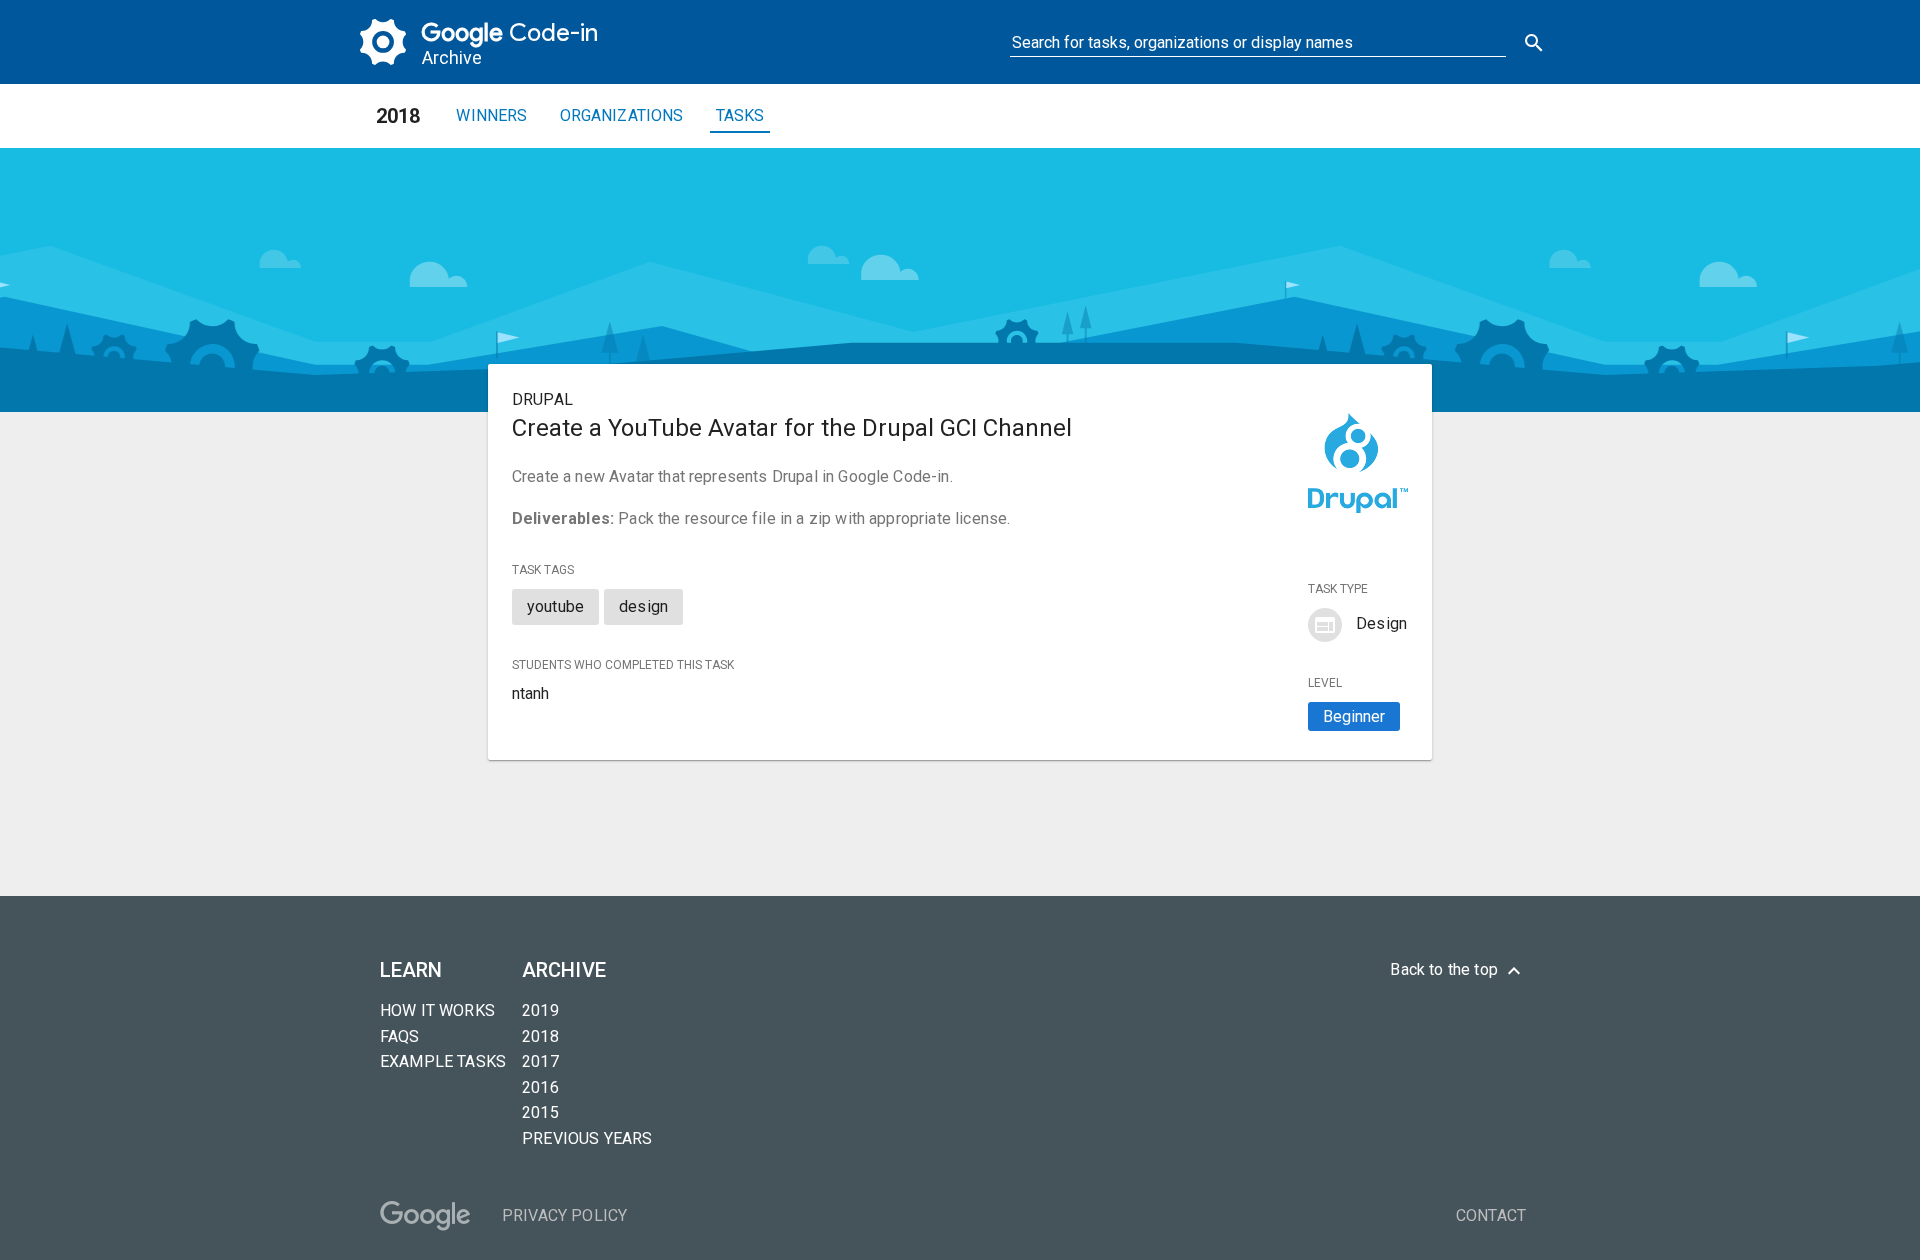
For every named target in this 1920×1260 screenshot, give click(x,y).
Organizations (622, 115)
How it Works (437, 1010)
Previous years (587, 1138)
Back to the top (1458, 971)
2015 (540, 1112)
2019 (540, 1010)
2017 (540, 1061)
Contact (1491, 1215)
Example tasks (443, 1061)
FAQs (400, 1036)
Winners (491, 115)
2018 (540, 1036)
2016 (540, 1087)
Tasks (740, 115)
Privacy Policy (564, 1215)
